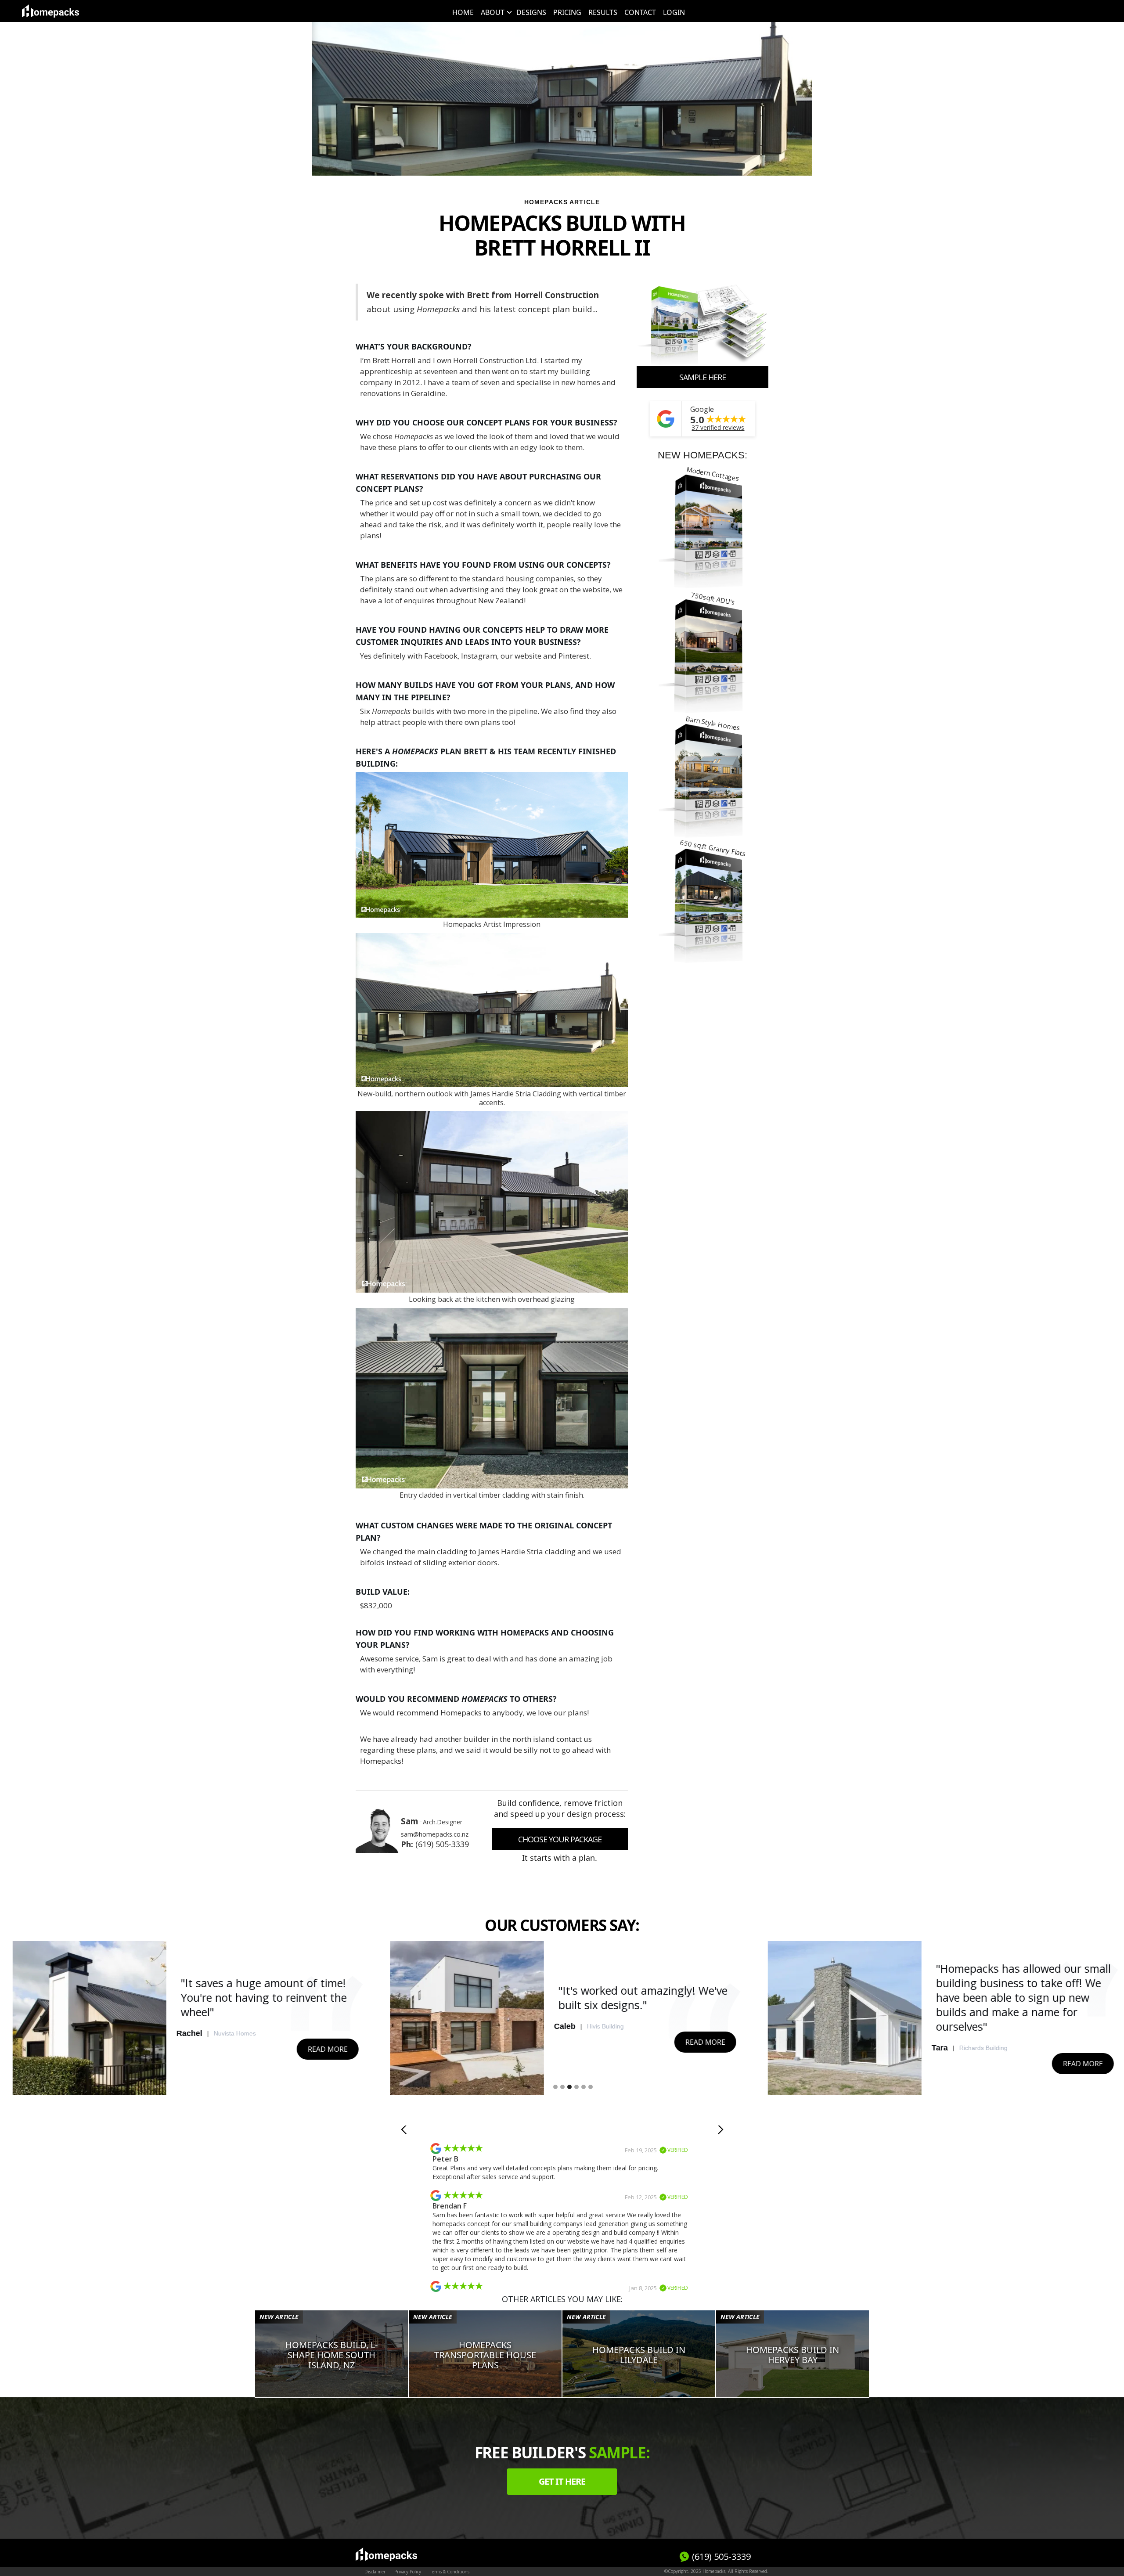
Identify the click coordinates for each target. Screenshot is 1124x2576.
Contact (640, 12)
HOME (463, 12)
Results (603, 12)
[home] (50, 11)
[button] (495, 12)
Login (674, 12)
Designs (531, 12)
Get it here (562, 2481)
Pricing (567, 12)
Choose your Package (560, 1839)
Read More (325, 2042)
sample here (702, 377)
